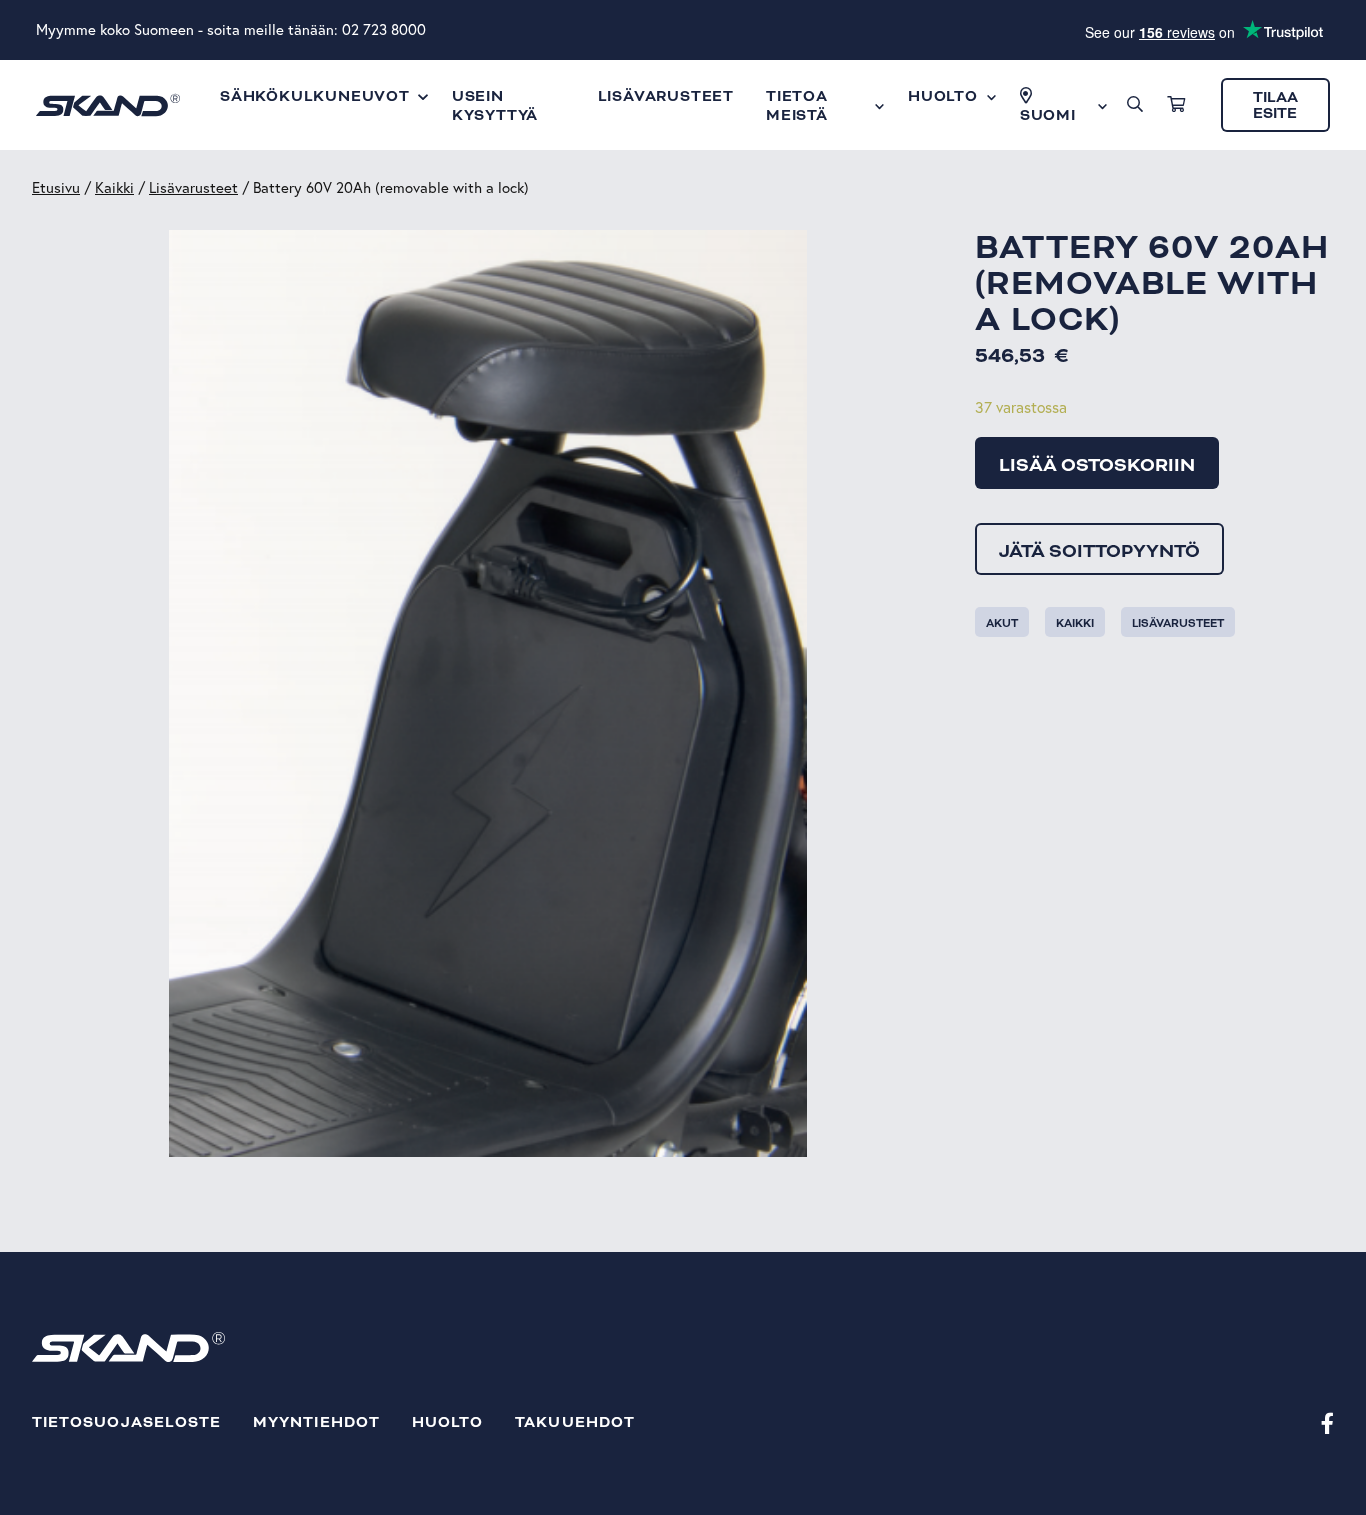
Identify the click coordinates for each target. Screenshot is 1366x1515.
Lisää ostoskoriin (1097, 465)
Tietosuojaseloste (126, 1422)
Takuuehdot (575, 1422)
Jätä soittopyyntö (1099, 551)
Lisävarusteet (193, 187)
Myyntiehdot (316, 1422)
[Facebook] (1327, 1422)
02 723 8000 (384, 29)
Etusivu (56, 187)
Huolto (447, 1422)
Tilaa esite (1275, 105)
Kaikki (114, 187)
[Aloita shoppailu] (1176, 105)
